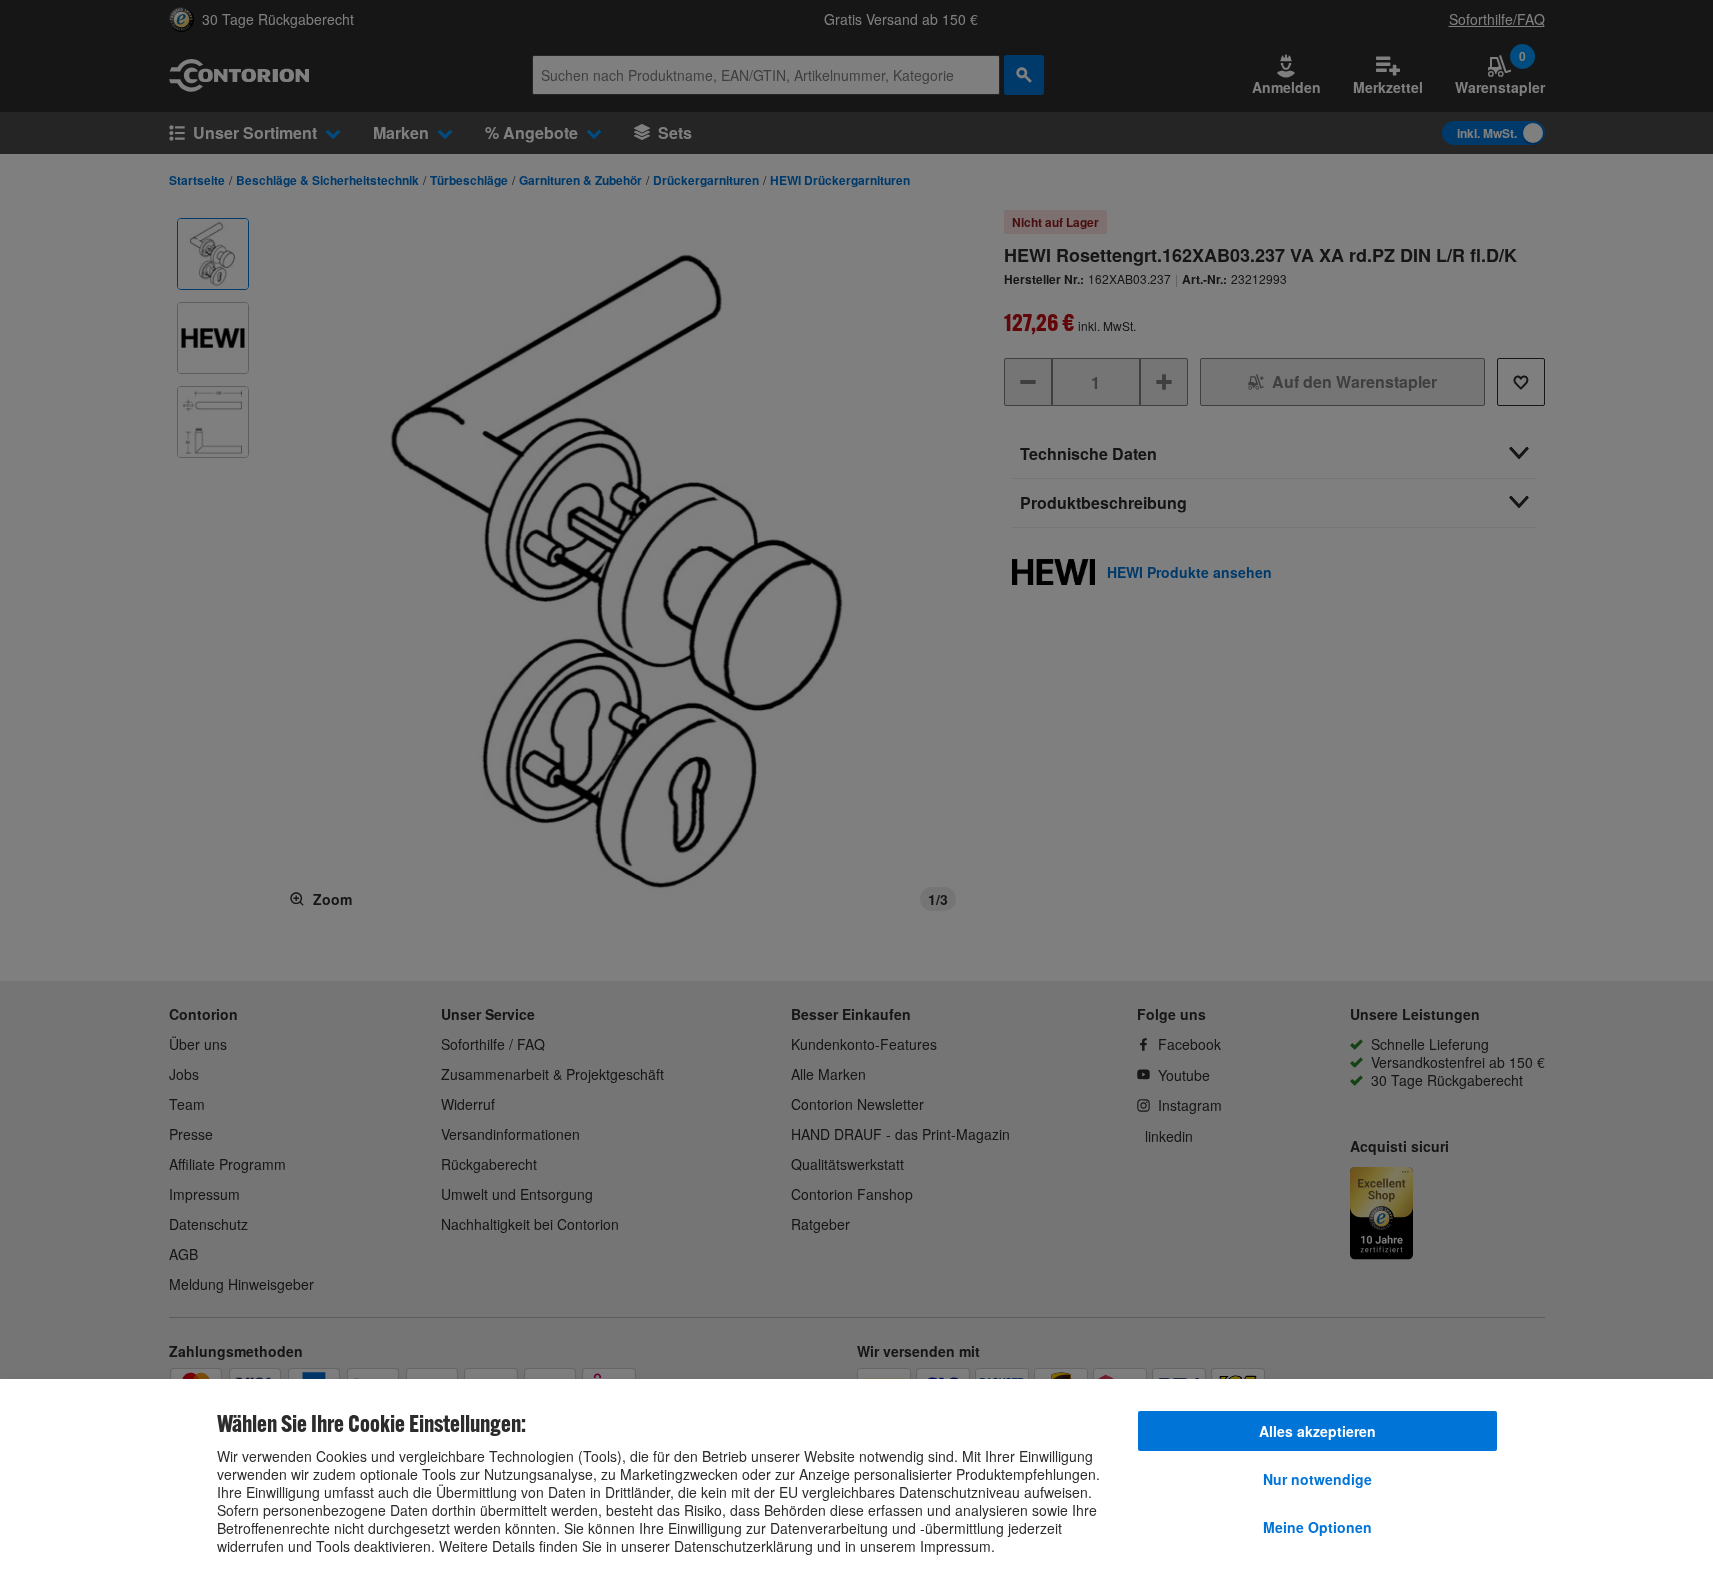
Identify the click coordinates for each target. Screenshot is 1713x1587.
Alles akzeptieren (1317, 1431)
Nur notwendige (1317, 1479)
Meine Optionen (1317, 1527)
